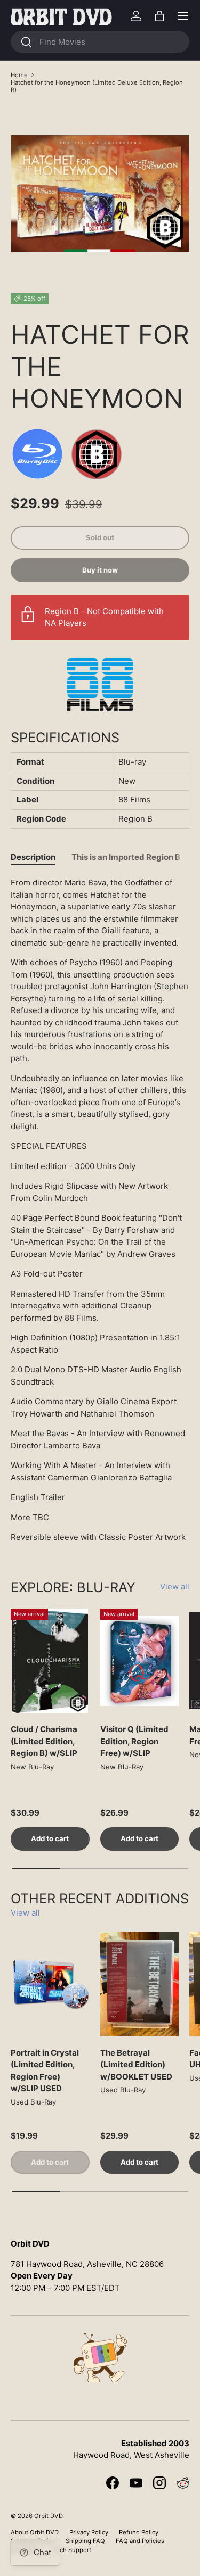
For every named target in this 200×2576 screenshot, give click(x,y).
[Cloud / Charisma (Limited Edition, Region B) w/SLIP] (50, 1661)
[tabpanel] (100, 1210)
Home (19, 75)
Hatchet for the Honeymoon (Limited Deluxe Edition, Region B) (97, 86)
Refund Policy (139, 2532)
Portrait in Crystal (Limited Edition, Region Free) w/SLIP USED (45, 2071)
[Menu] (183, 16)
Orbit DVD (48, 2516)
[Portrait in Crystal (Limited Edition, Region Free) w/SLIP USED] (50, 1984)
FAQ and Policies (140, 2541)
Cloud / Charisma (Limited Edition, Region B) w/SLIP (44, 1741)
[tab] (33, 857)
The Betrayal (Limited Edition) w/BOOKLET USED (136, 2065)
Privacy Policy (89, 2532)
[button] (159, 16)
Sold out (100, 537)
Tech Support (72, 2550)
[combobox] (100, 42)
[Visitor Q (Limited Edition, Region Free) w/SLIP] (140, 1661)
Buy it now (100, 570)
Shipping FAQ (85, 2541)
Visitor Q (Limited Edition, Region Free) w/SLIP (134, 1741)
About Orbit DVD (35, 2532)
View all (175, 1587)
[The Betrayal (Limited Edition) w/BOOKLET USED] (140, 1984)
